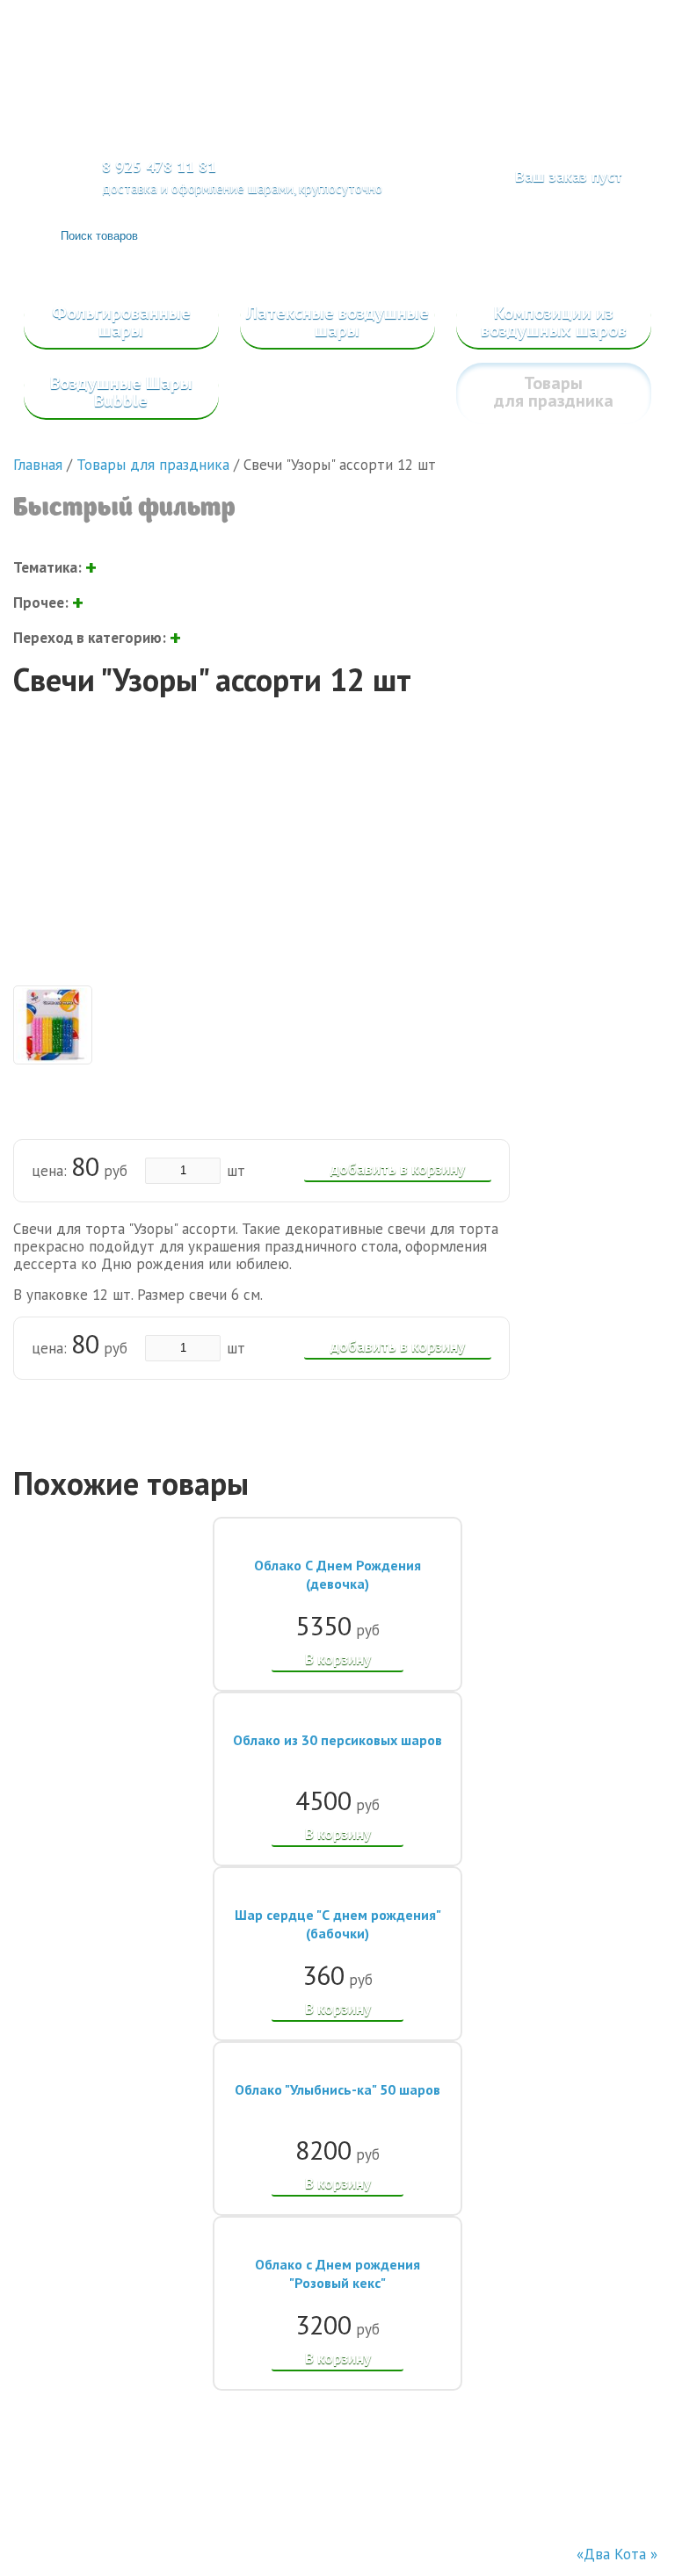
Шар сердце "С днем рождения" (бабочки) (338, 1924)
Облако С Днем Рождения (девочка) (337, 1574)
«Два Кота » (617, 2554)
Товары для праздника (554, 392)
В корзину (338, 1659)
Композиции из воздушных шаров (554, 321)
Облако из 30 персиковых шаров (337, 1740)
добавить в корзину (398, 1169)
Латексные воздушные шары (337, 321)
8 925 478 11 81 (159, 166)
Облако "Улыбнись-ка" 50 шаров (337, 2089)
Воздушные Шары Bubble (121, 392)
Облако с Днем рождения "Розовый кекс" (337, 2273)
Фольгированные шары (121, 321)
